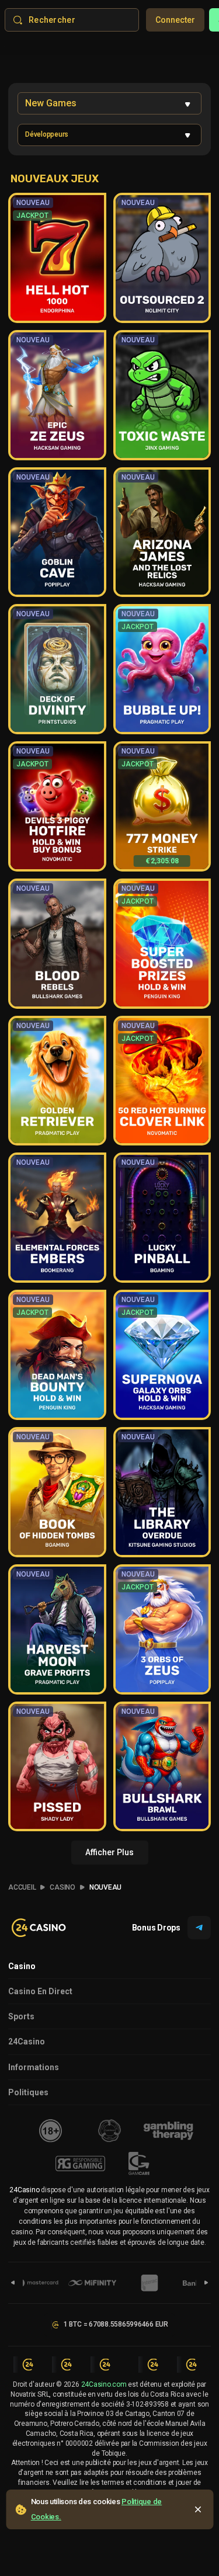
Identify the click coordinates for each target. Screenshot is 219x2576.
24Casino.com (104, 2384)
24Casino (27, 2042)
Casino (62, 1887)
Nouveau (105, 1887)
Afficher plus (109, 1852)
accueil (22, 1887)
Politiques (28, 2092)
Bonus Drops (156, 1928)
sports (21, 2016)
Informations (34, 2067)
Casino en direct (40, 1991)
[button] (109, 135)
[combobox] (109, 103)
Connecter (175, 20)
